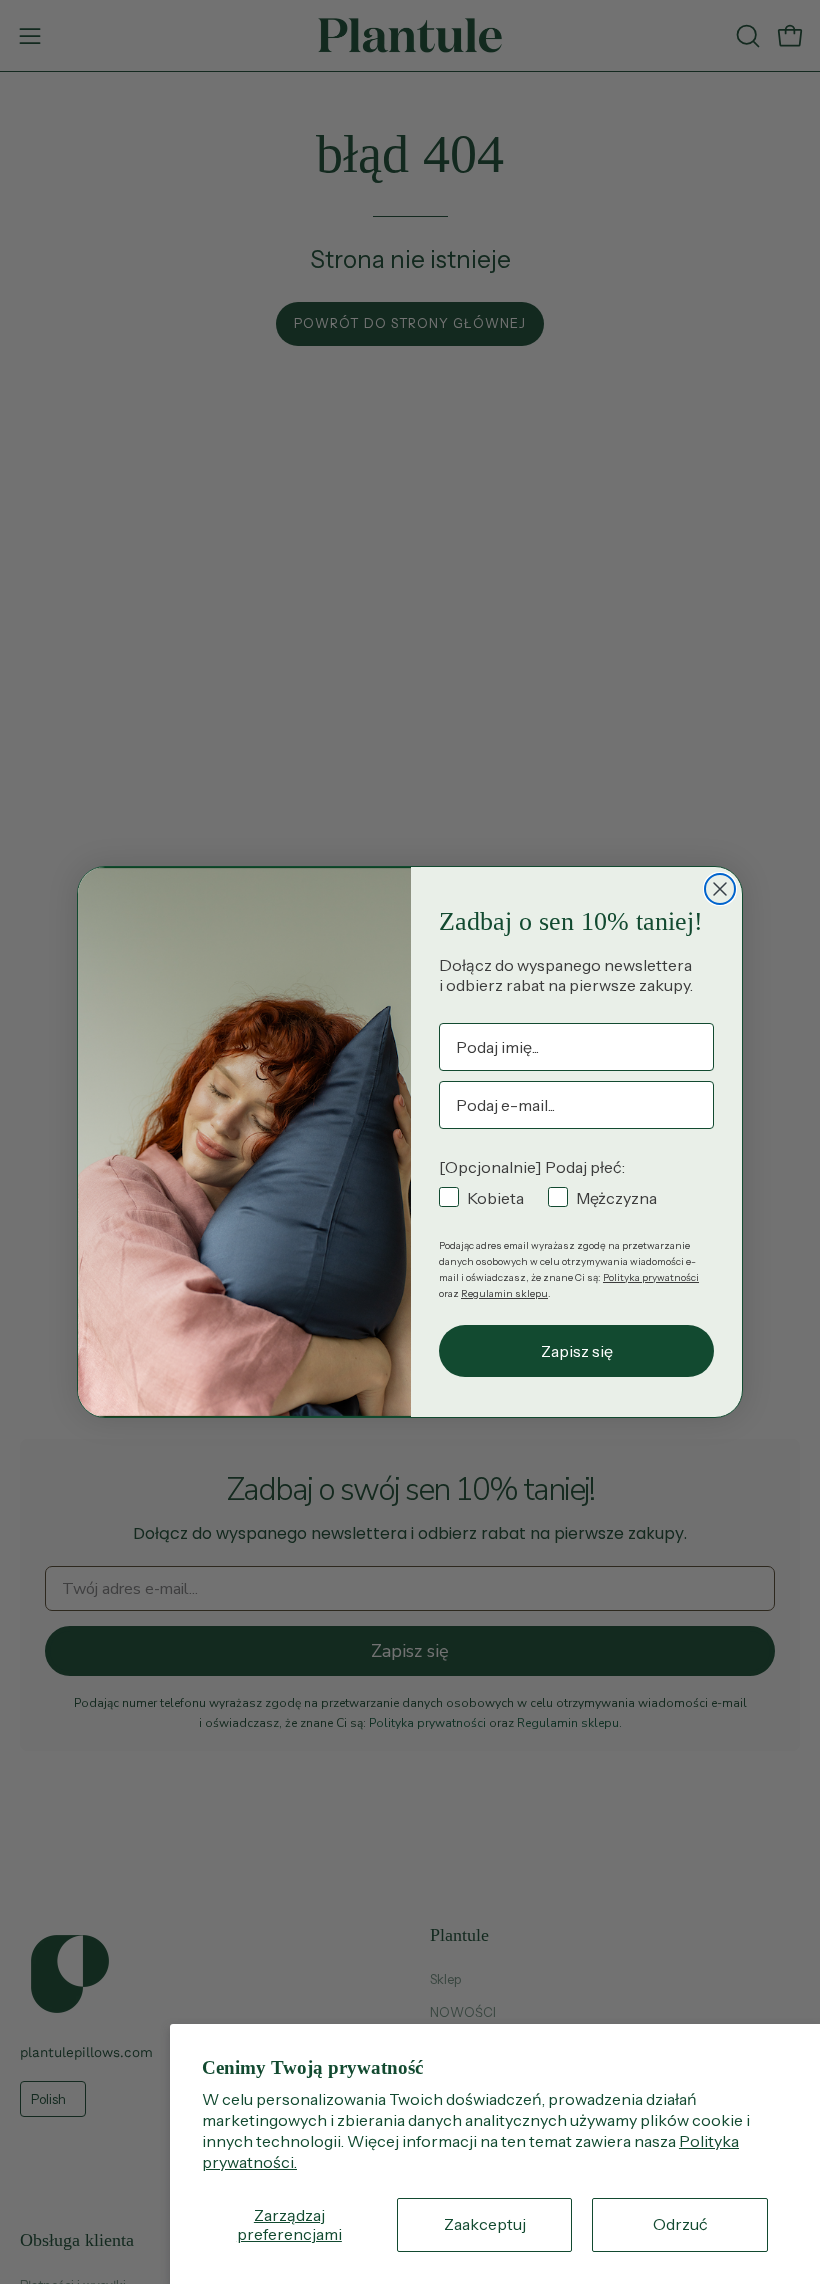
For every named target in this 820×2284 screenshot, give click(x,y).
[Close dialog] (720, 889)
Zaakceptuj (485, 2224)
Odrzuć (680, 2224)
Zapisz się (577, 1351)
